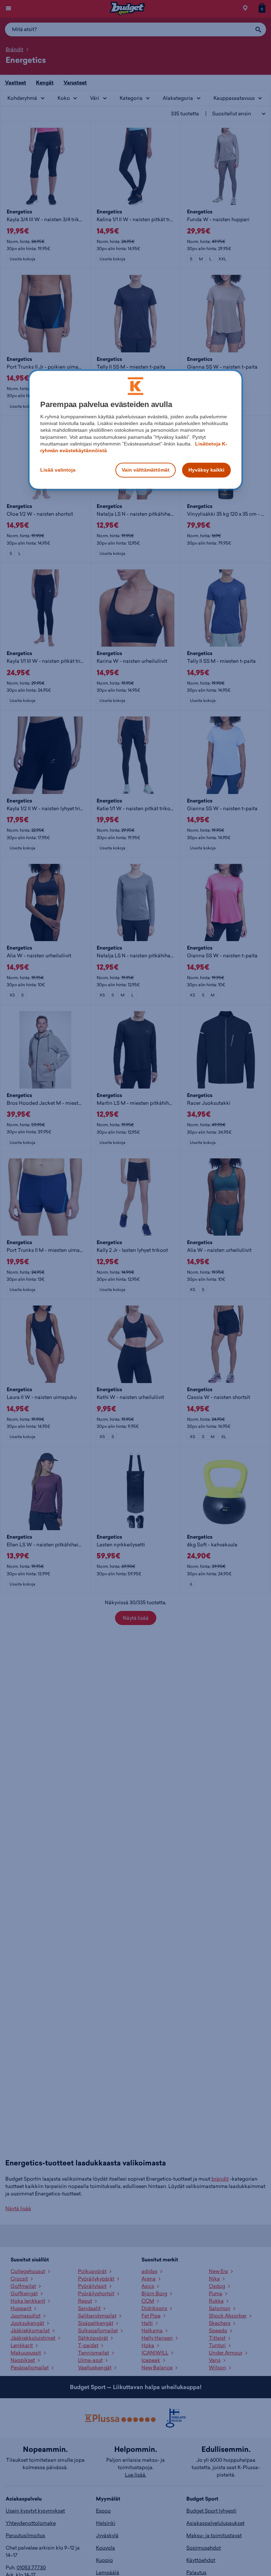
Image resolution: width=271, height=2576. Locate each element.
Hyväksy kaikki (206, 470)
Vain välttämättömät (146, 470)
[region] (135, 430)
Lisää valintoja (58, 470)
